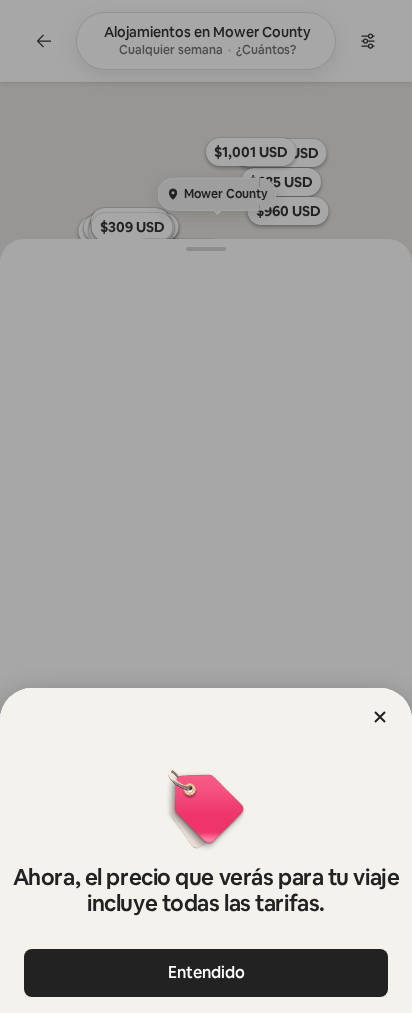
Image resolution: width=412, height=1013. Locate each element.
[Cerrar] (380, 717)
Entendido (206, 972)
